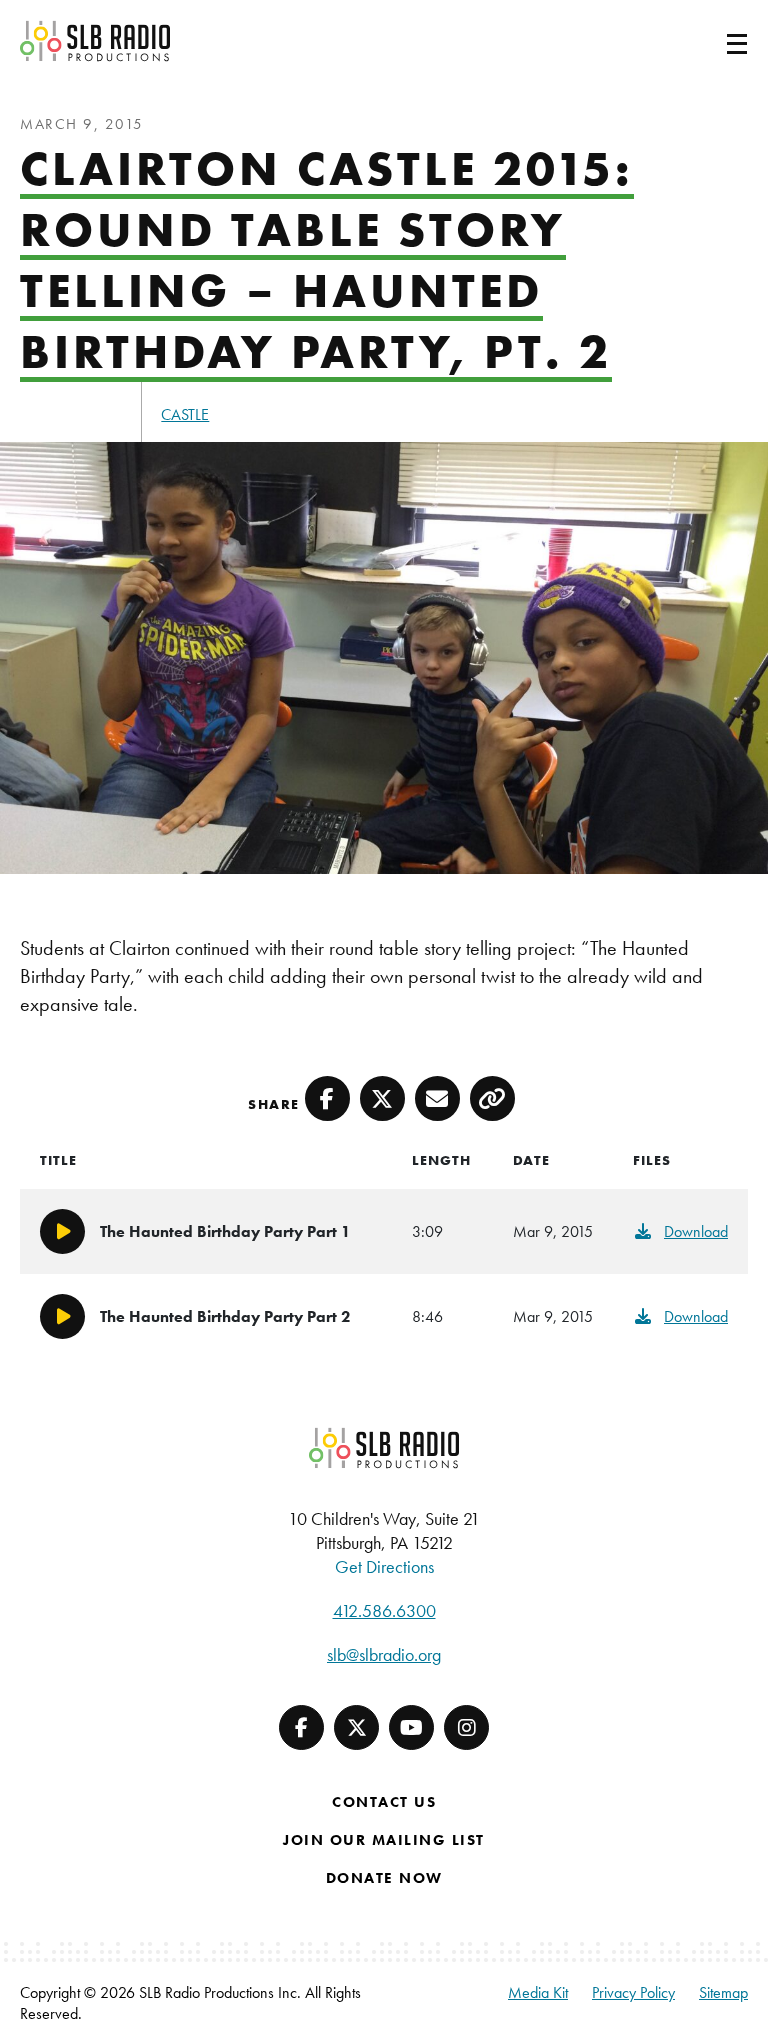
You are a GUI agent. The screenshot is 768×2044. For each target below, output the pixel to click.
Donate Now (384, 1878)
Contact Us (384, 1802)
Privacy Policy (633, 1992)
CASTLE (185, 414)
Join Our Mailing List (384, 1840)
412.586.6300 (384, 1610)
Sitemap (723, 1992)
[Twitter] (356, 1727)
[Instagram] (466, 1727)
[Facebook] (301, 1727)
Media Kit (538, 1992)
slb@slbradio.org (384, 1654)
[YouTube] (411, 1727)
